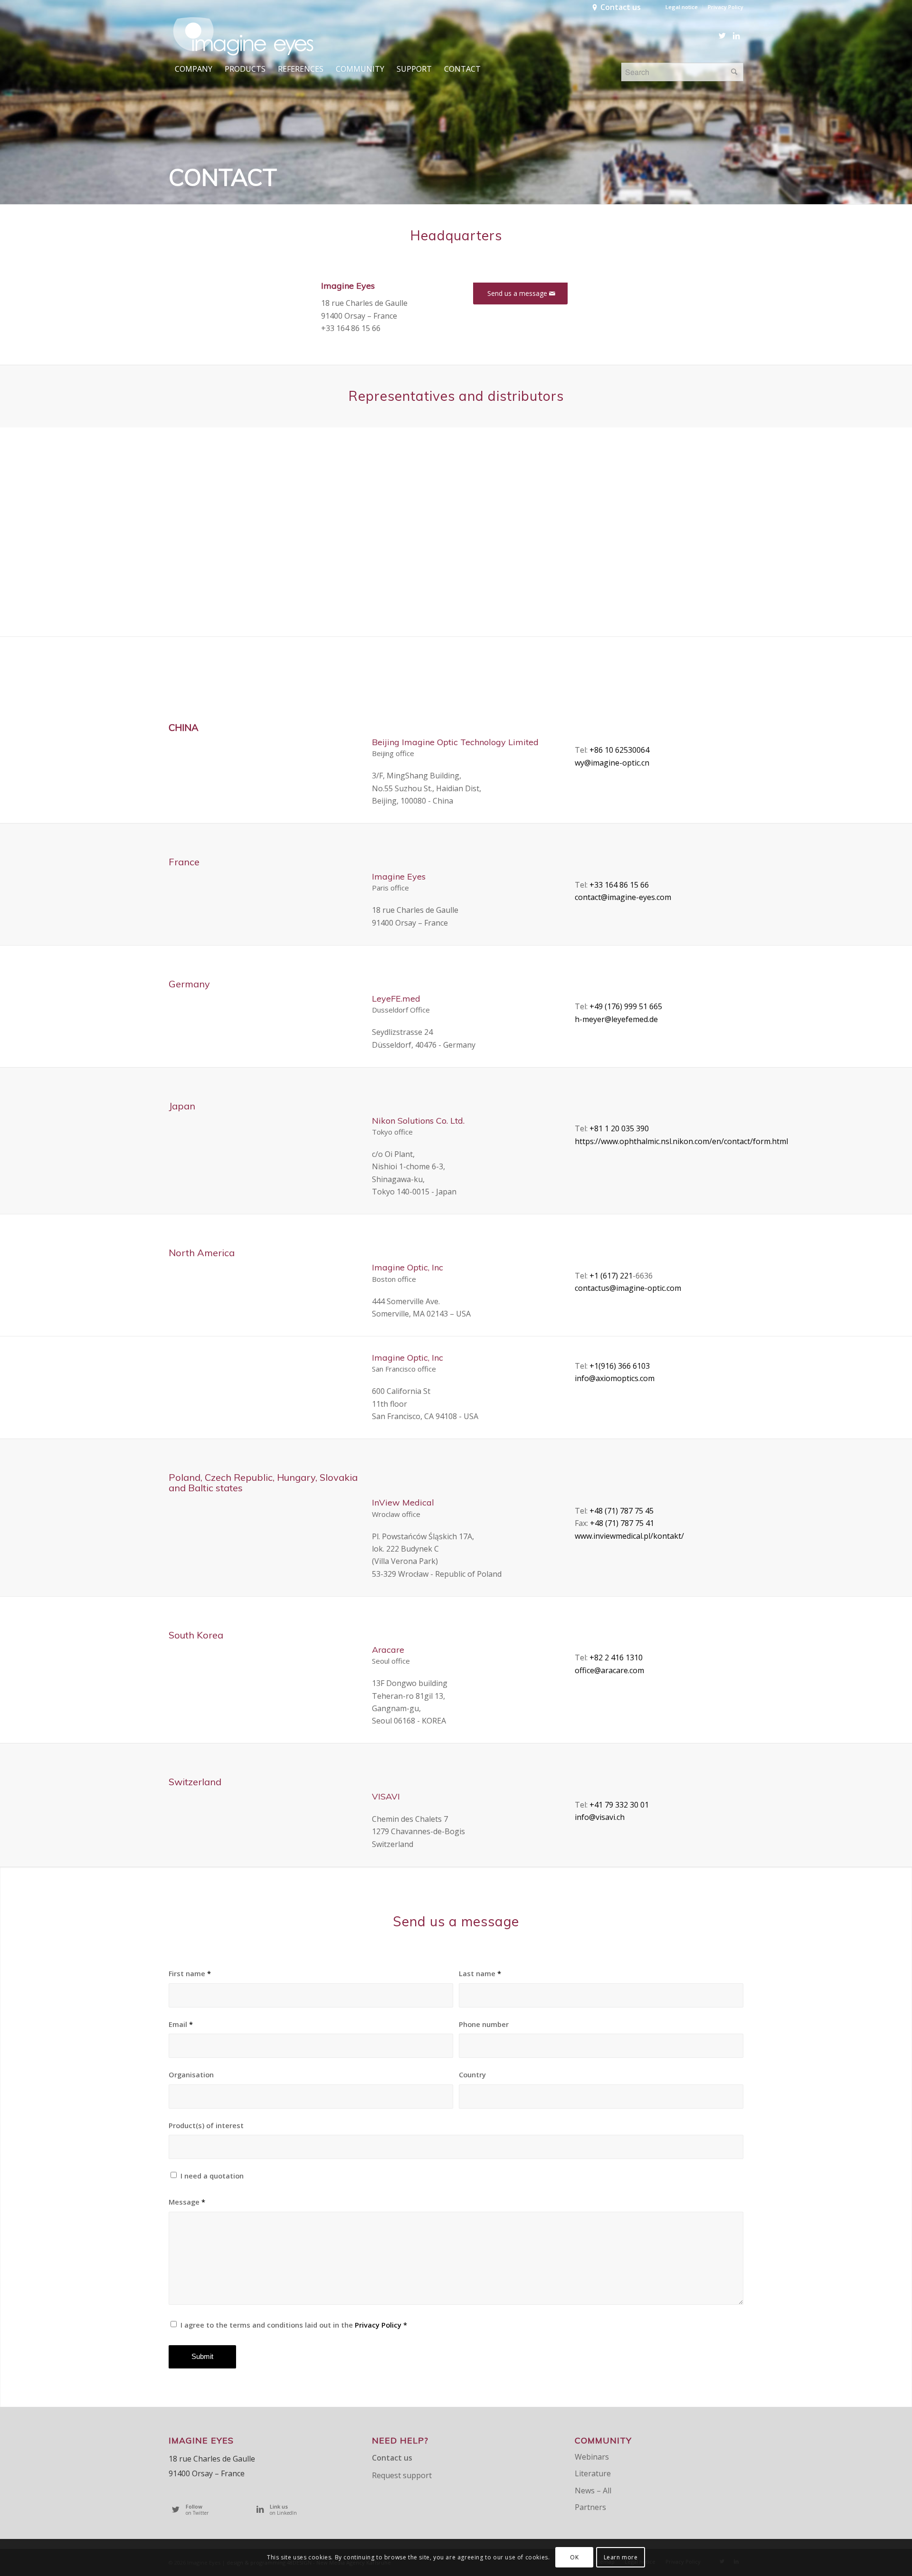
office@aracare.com (609, 1670)
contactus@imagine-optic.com (628, 1288)
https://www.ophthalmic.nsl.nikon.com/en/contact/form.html (681, 1141)
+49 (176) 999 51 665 (626, 1006)
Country (472, 2074)
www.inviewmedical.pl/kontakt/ (629, 1536)
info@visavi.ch (600, 1817)
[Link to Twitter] (722, 36)
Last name (480, 1973)
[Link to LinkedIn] (736, 36)
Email (181, 2024)
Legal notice (682, 7)
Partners (590, 2507)
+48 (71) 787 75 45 (622, 1511)
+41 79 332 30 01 (619, 1805)
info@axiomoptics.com (615, 1378)
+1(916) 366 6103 (620, 1366)
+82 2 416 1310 (616, 1657)
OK (574, 2557)
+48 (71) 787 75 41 (622, 1523)
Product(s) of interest (206, 2125)
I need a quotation (212, 2176)
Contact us (621, 7)
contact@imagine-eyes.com (623, 897)
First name (190, 1973)
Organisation (191, 2074)
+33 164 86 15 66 (619, 885)
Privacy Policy (726, 7)
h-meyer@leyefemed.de (616, 1019)
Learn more (621, 2557)
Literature (593, 2473)
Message (187, 2202)
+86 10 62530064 (619, 750)
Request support (402, 2475)
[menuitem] (682, 7)
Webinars (592, 2457)
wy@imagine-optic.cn (612, 763)
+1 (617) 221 (611, 1276)
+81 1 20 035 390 (619, 1128)
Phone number (484, 2024)
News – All (593, 2491)
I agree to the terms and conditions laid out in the (294, 2325)
